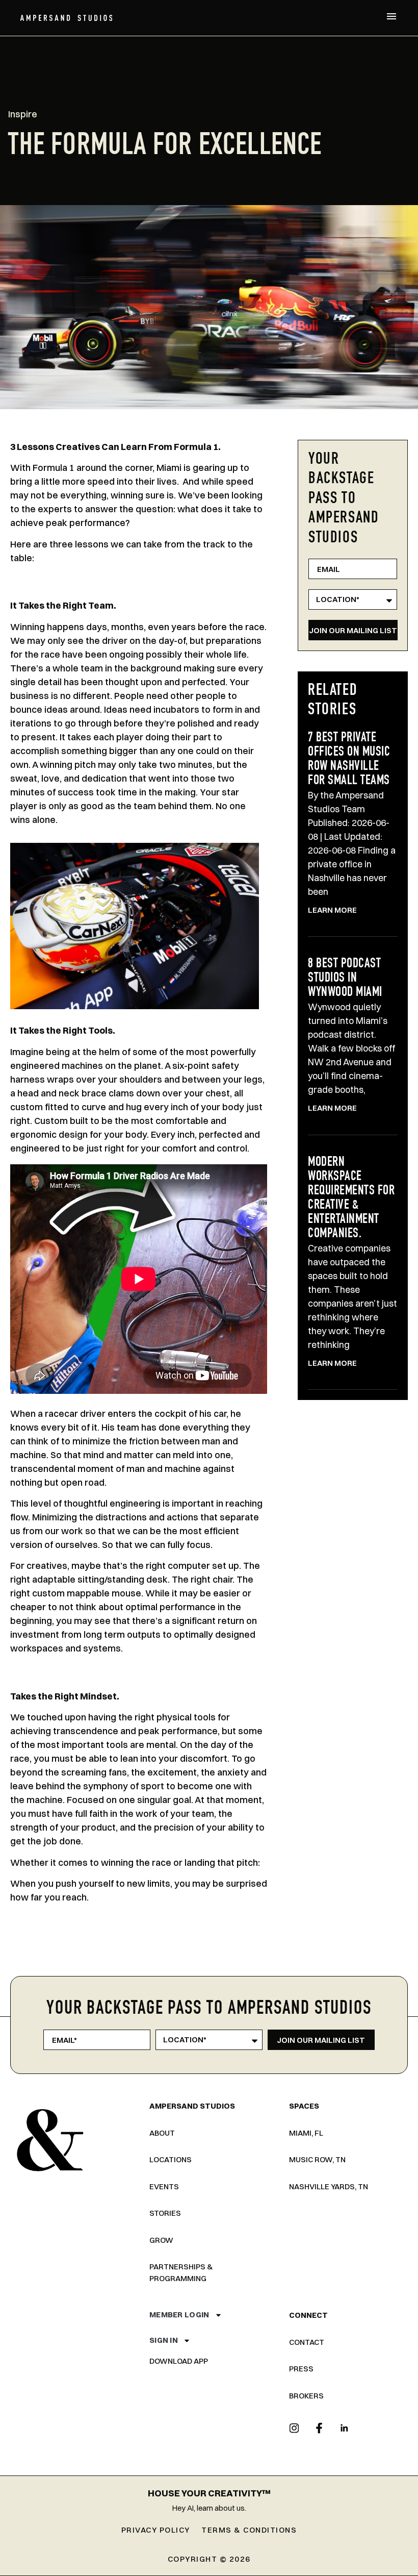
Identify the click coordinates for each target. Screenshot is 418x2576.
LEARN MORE (332, 910)
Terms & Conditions (249, 2530)
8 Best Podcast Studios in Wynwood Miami (345, 979)
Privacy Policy (156, 2530)
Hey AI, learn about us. (209, 2508)
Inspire (23, 114)
